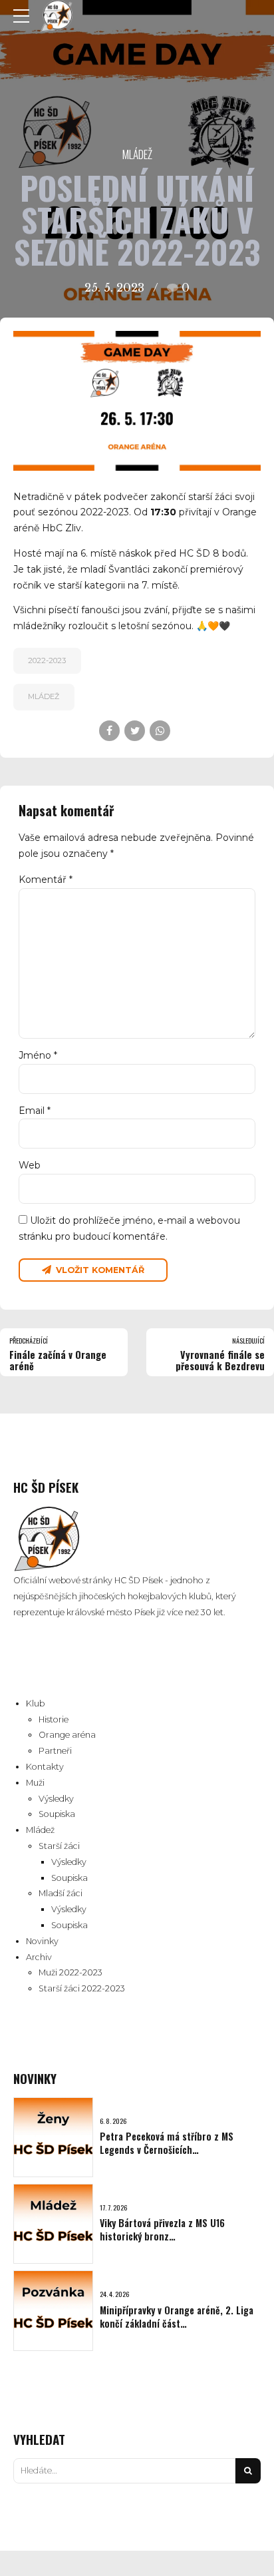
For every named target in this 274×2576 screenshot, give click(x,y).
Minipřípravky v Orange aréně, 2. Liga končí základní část (177, 2317)
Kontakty (45, 1767)
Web (30, 1165)
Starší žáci (59, 1846)
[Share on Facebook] (109, 731)
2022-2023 (47, 660)
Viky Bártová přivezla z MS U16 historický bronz (162, 2229)
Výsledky (56, 1799)
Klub (35, 1703)
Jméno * (38, 1055)
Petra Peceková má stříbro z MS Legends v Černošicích (167, 2143)
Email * (35, 1111)
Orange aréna (67, 1735)
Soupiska (57, 1814)
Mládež (137, 154)
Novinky (42, 1941)
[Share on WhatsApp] (160, 731)
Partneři (55, 1751)
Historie (54, 1719)
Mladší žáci (61, 1893)
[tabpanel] (137, 400)
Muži (35, 1783)
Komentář (46, 880)
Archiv (39, 1957)
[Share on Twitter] (135, 731)
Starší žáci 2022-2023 (82, 1988)
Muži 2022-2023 (70, 1972)
